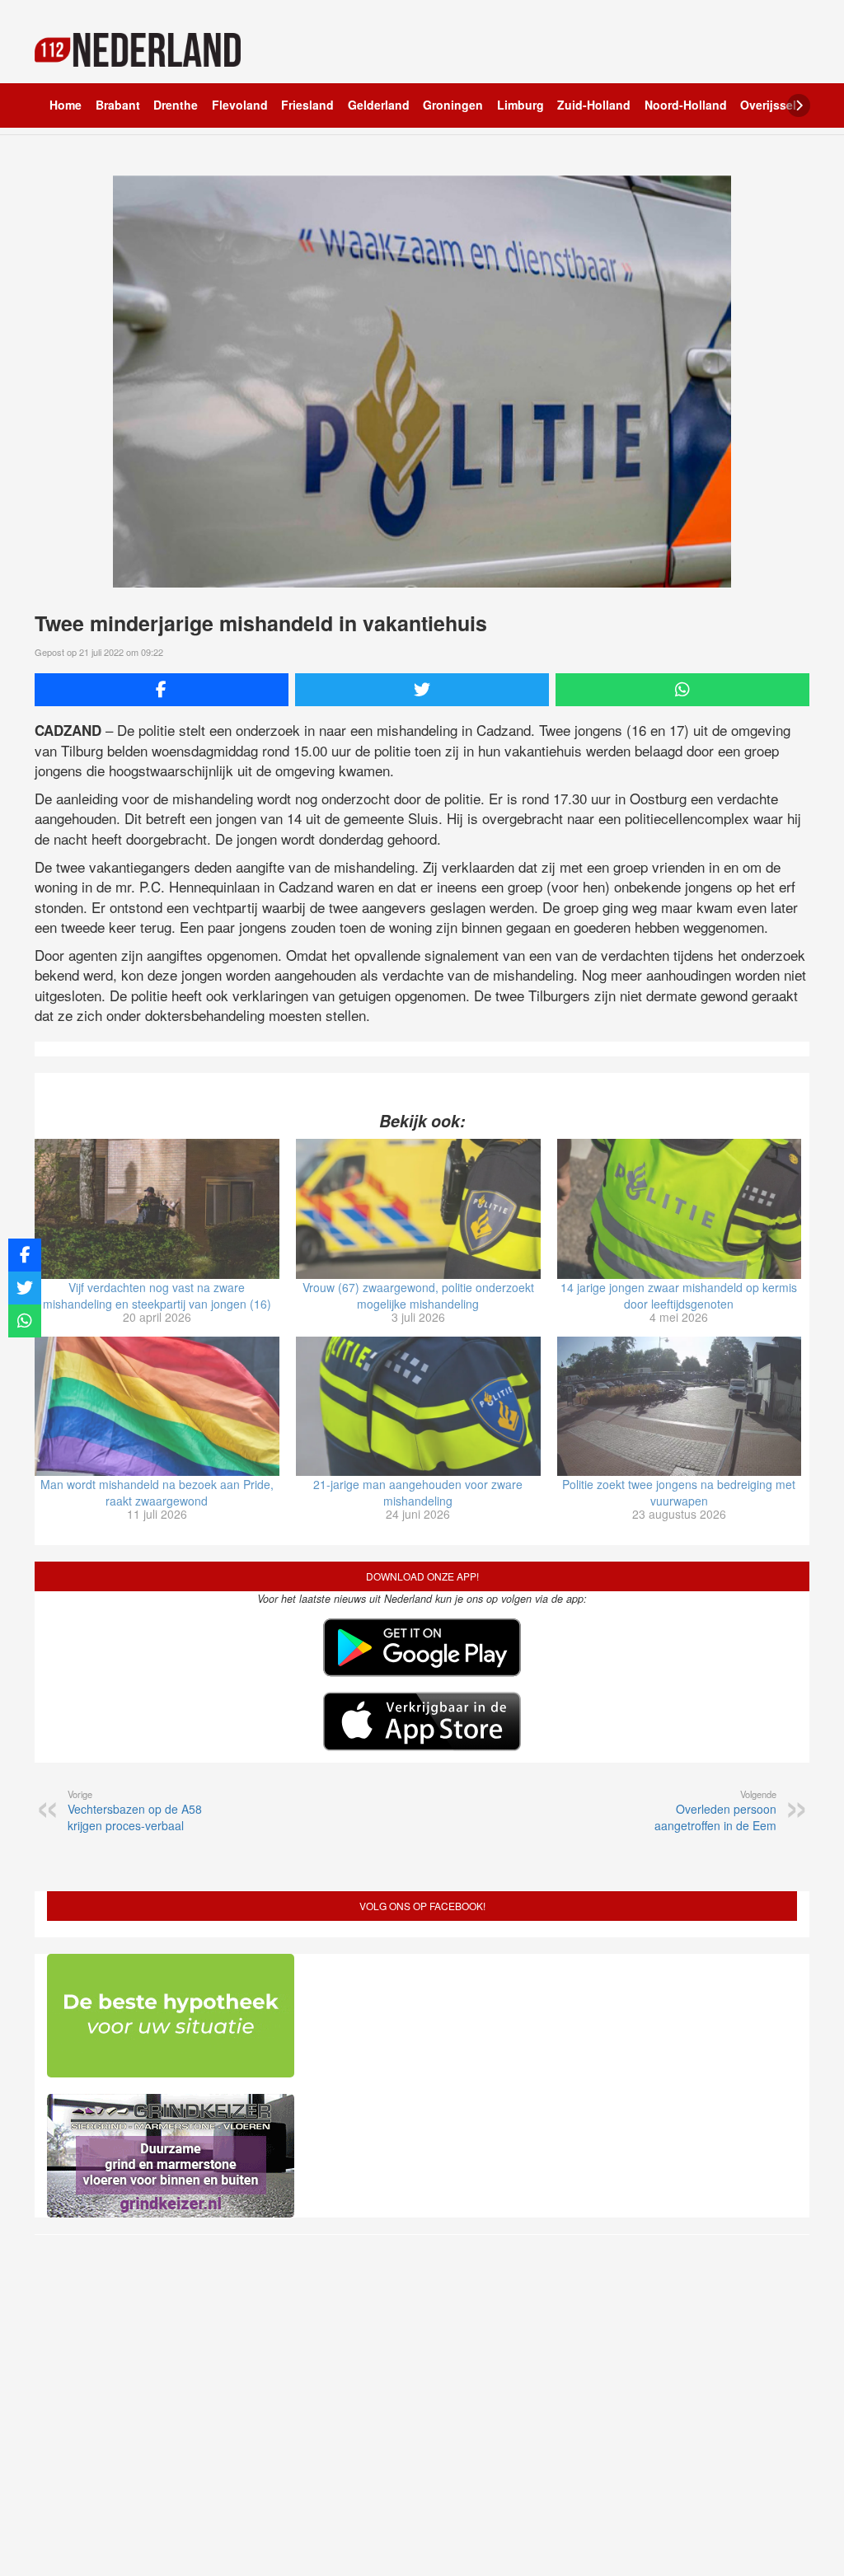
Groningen (453, 105)
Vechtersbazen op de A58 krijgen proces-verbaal (135, 1810)
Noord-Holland (686, 105)
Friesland (307, 105)
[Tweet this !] (422, 690)
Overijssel (768, 105)
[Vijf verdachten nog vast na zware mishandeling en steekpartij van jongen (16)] (157, 1209)
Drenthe (176, 105)
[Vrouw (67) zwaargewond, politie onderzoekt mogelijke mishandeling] (418, 1209)
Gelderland (379, 105)
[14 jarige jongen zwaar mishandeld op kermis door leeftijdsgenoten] (680, 1209)
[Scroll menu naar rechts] (799, 105)
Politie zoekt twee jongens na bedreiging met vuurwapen (679, 1492)
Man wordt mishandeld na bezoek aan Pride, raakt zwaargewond (157, 1492)
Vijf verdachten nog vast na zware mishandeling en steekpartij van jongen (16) (157, 1295)
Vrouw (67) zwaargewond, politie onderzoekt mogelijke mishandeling (418, 1295)
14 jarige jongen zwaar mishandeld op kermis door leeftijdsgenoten (679, 1295)
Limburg (520, 105)
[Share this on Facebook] (162, 690)
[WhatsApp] (682, 690)
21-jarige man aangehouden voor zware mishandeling (418, 1492)
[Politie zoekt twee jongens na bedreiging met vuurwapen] (680, 1407)
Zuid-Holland (594, 105)
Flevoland (240, 105)
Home (66, 105)
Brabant (118, 105)
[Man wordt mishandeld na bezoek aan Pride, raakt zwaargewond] (157, 1407)
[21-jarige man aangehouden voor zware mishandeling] (418, 1407)
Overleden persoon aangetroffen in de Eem (715, 1810)
